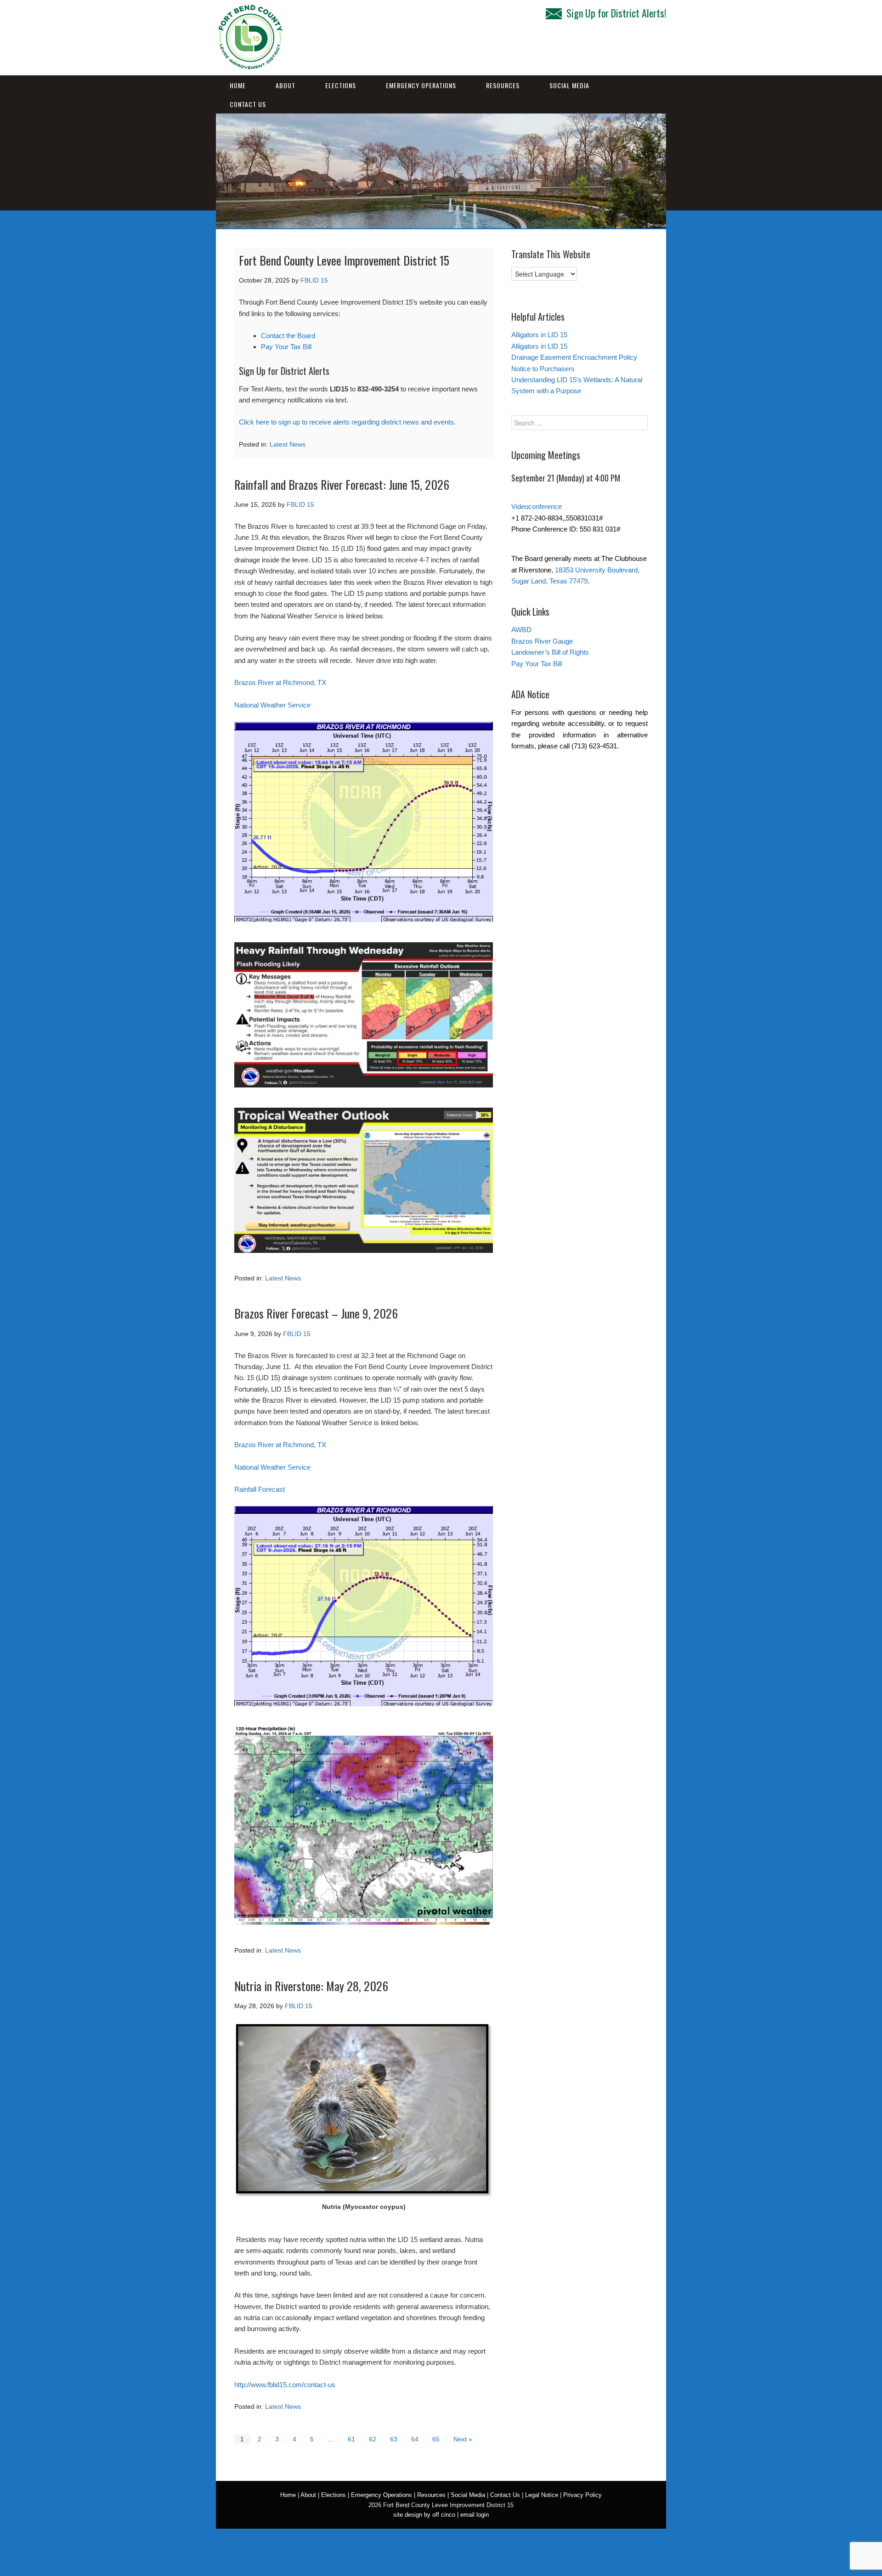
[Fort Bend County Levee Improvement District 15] (250, 66)
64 (415, 2439)
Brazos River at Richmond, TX (280, 682)
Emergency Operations (421, 85)
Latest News (288, 444)
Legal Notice (542, 2495)
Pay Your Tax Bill (286, 347)
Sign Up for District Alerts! (616, 13)
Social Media (569, 85)
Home (238, 85)
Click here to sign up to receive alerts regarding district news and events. (347, 422)
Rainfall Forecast (260, 1489)
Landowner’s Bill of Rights (550, 652)
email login (475, 2515)
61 (351, 2439)
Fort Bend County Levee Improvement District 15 (344, 260)
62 (373, 2439)
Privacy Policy (582, 2495)
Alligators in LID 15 (539, 335)
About (286, 85)
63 (394, 2439)
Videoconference (537, 507)
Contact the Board (288, 336)
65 (436, 2439)
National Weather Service (272, 705)
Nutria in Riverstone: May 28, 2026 (311, 1986)
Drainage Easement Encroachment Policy (574, 357)
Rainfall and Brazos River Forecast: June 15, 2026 (342, 484)
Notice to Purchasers (543, 369)
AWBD (521, 630)
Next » (463, 2439)
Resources (503, 85)
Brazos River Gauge (542, 641)
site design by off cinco (424, 2515)
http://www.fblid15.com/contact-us (285, 2385)
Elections (341, 85)
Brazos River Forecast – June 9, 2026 (316, 1313)
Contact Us (248, 104)
